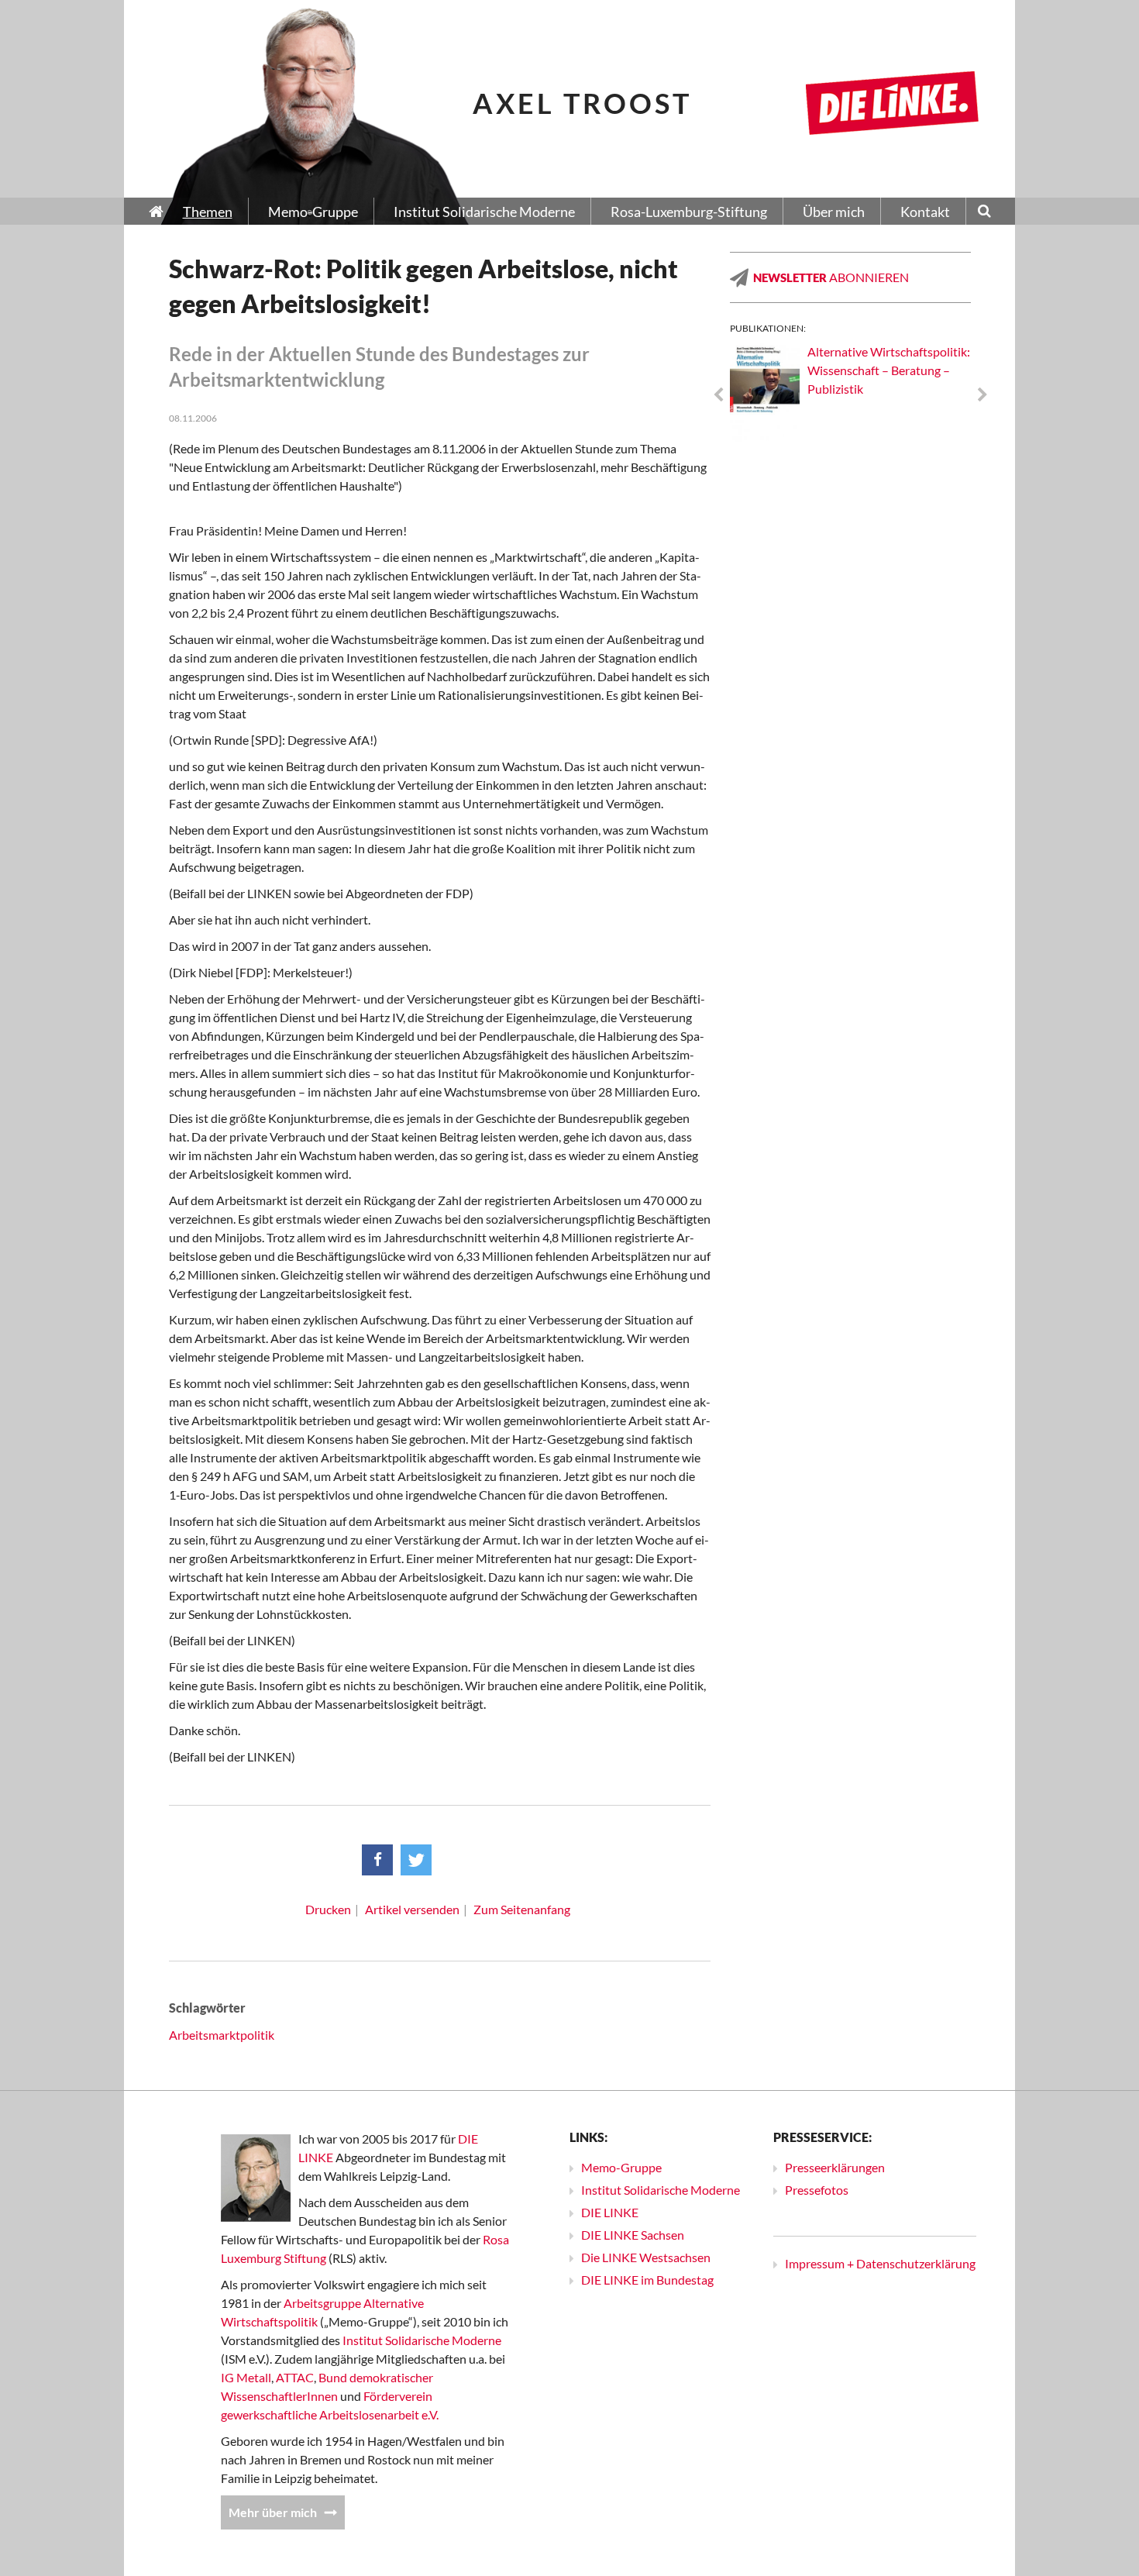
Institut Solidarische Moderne (422, 2340)
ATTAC (295, 2377)
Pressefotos (817, 2190)
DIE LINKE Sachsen (633, 2235)
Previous (718, 395)
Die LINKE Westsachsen (646, 2257)
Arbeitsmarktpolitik (222, 2035)
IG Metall (246, 2377)
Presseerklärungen (835, 2167)
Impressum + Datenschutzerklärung (880, 2263)
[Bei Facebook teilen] (377, 1860)
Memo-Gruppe (621, 2167)
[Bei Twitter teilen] (416, 1860)
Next (982, 395)
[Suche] (984, 212)
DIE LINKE (610, 2212)
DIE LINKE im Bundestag (647, 2280)
